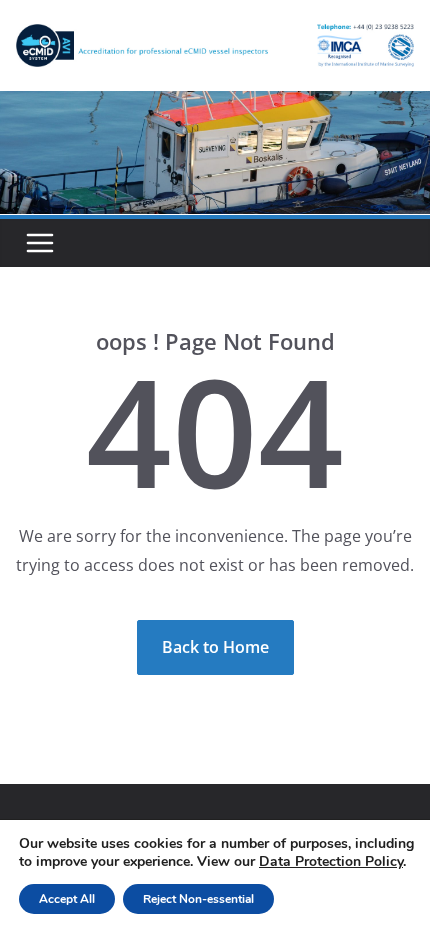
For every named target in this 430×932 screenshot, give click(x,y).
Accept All (67, 899)
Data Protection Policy (331, 861)
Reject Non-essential (198, 899)
